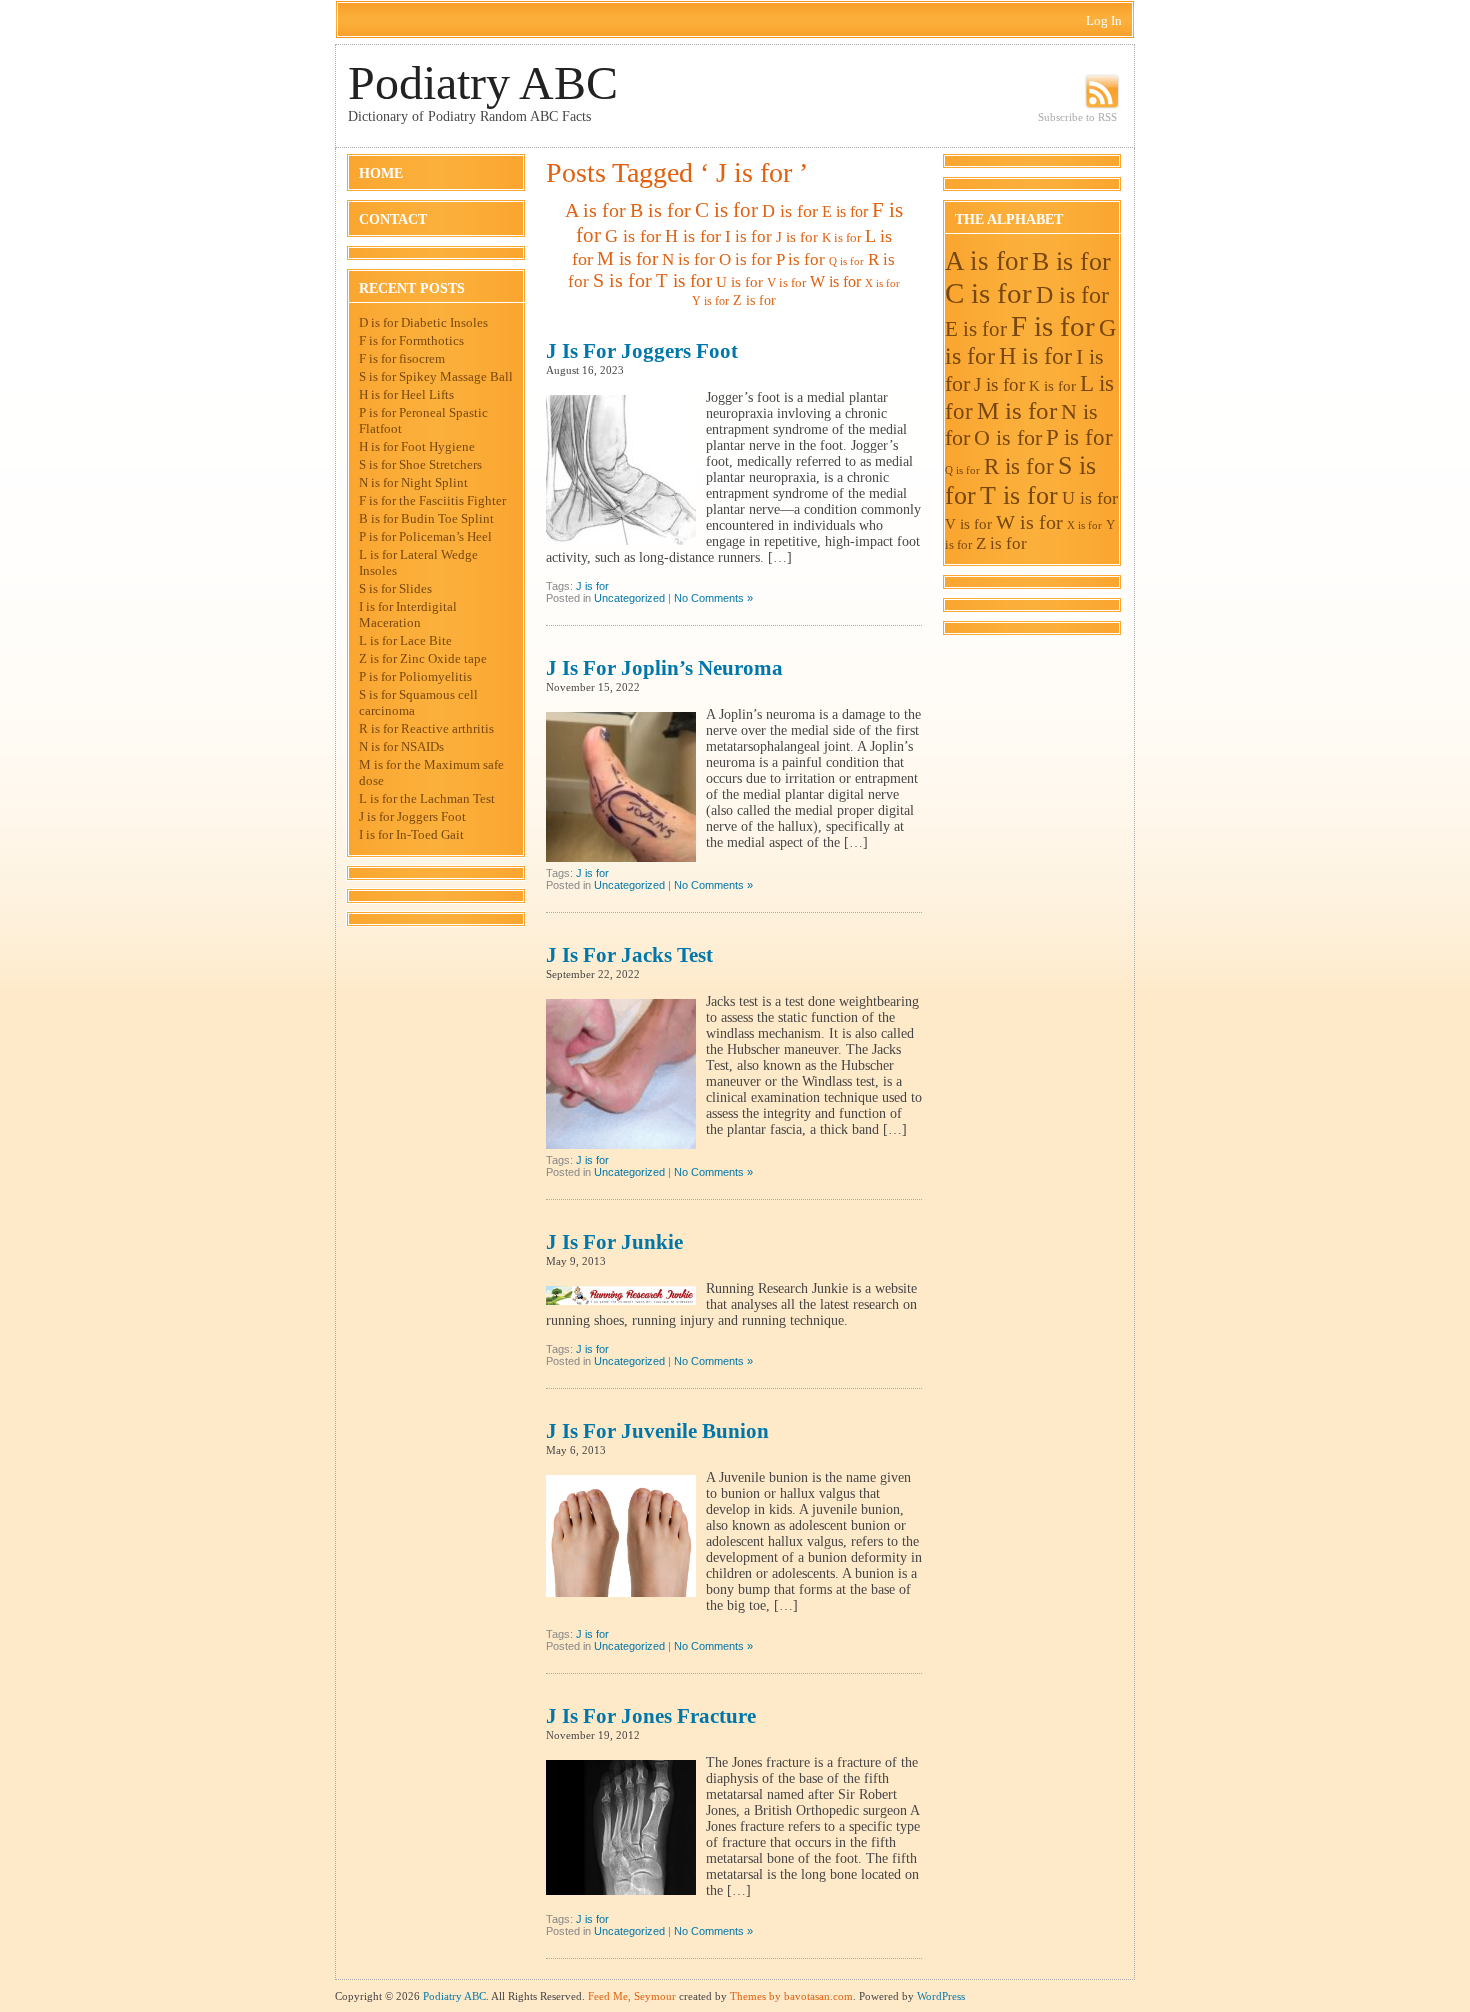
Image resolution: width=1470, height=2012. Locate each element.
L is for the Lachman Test (427, 798)
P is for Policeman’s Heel (425, 536)
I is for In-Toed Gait (411, 834)
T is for (684, 280)
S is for (622, 280)
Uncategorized (629, 598)
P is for (800, 259)
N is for (688, 259)
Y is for (710, 301)
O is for (745, 259)
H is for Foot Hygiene (417, 446)
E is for (845, 211)
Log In (1104, 20)
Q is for (846, 261)
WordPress (941, 1996)
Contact (393, 219)
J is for (797, 236)
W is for (835, 281)
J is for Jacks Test (629, 955)
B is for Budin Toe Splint (426, 518)
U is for (739, 282)
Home (381, 173)
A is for (595, 210)
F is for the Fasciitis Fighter (432, 500)
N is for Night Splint (413, 482)
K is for (841, 237)
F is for (1053, 326)
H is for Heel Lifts (406, 394)
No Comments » (713, 598)
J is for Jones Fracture (651, 1716)
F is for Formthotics (411, 340)
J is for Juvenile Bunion (657, 1431)
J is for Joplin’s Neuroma (664, 668)
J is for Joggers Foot (412, 816)
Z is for (754, 300)
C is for (726, 210)
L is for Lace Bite (405, 640)
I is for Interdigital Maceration (408, 614)
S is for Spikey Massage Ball (436, 376)
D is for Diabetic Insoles (423, 322)
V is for (786, 282)
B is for (660, 210)
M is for (627, 258)
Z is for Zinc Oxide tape (423, 658)
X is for (882, 283)
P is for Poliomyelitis (415, 676)
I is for (748, 236)
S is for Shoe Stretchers (420, 464)
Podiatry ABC (483, 82)
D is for (790, 211)
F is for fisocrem (402, 358)
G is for (633, 236)
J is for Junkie (614, 1242)
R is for (1019, 466)
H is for (693, 236)
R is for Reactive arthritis (426, 728)
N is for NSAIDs (401, 746)
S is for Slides (395, 588)
